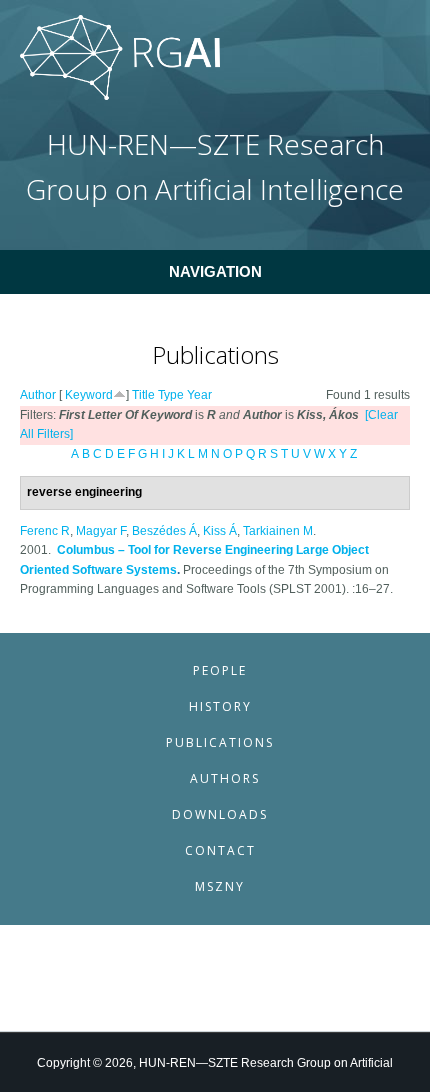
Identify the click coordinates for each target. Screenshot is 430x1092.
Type (171, 395)
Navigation (215, 271)
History (220, 706)
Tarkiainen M (278, 531)
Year (199, 395)
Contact (220, 850)
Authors (225, 778)
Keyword (89, 395)
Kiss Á (220, 531)
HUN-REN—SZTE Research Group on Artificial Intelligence (215, 166)
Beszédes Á (164, 531)
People (220, 670)
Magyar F (101, 531)
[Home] (120, 96)
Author (38, 395)
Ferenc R (45, 531)
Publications (220, 742)
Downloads (220, 814)
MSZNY (220, 886)
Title (143, 395)
